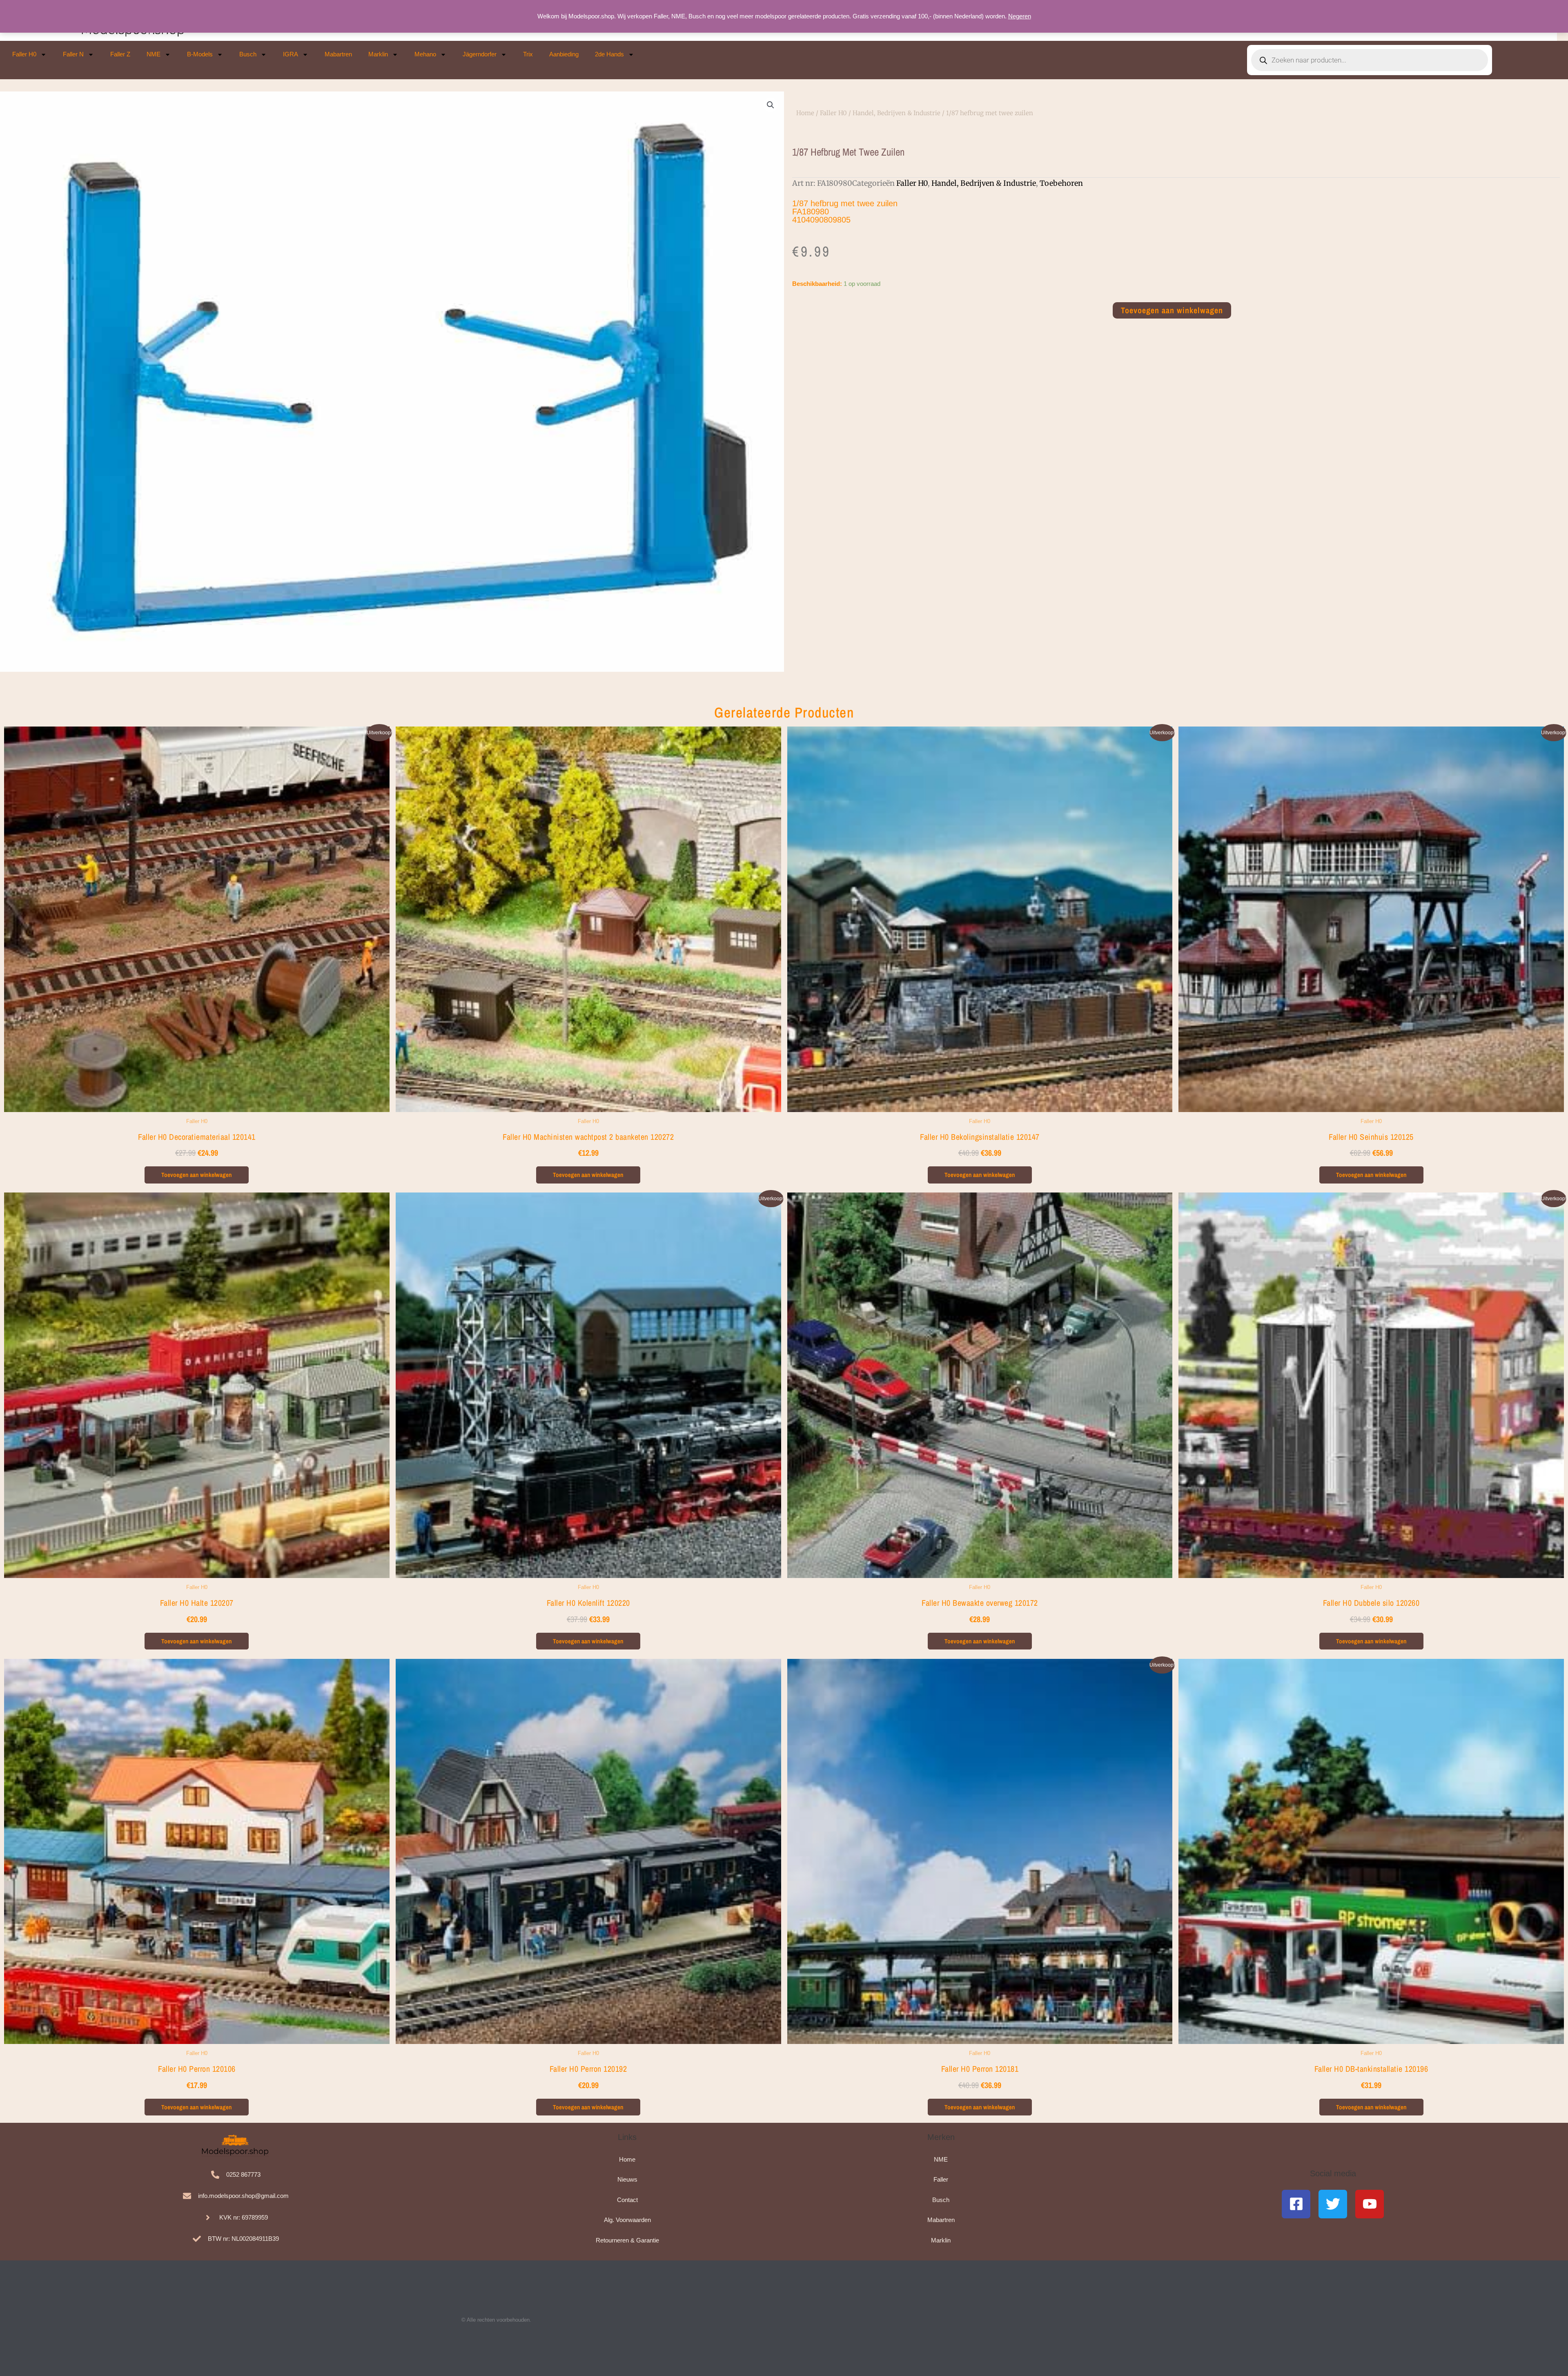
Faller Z (120, 54)
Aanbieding (564, 54)
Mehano (425, 54)
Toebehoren (1061, 183)
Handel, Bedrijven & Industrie (896, 113)
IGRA (291, 54)
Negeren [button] (1020, 16)
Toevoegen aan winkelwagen (1172, 310)
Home (805, 113)
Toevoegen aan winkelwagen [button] (197, 1175)
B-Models (200, 54)
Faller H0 (24, 54)
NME (154, 54)
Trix (528, 54)
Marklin (378, 54)
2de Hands (609, 54)
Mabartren (338, 54)
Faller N (73, 54)
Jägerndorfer (480, 54)
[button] (771, 105)
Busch (248, 54)
